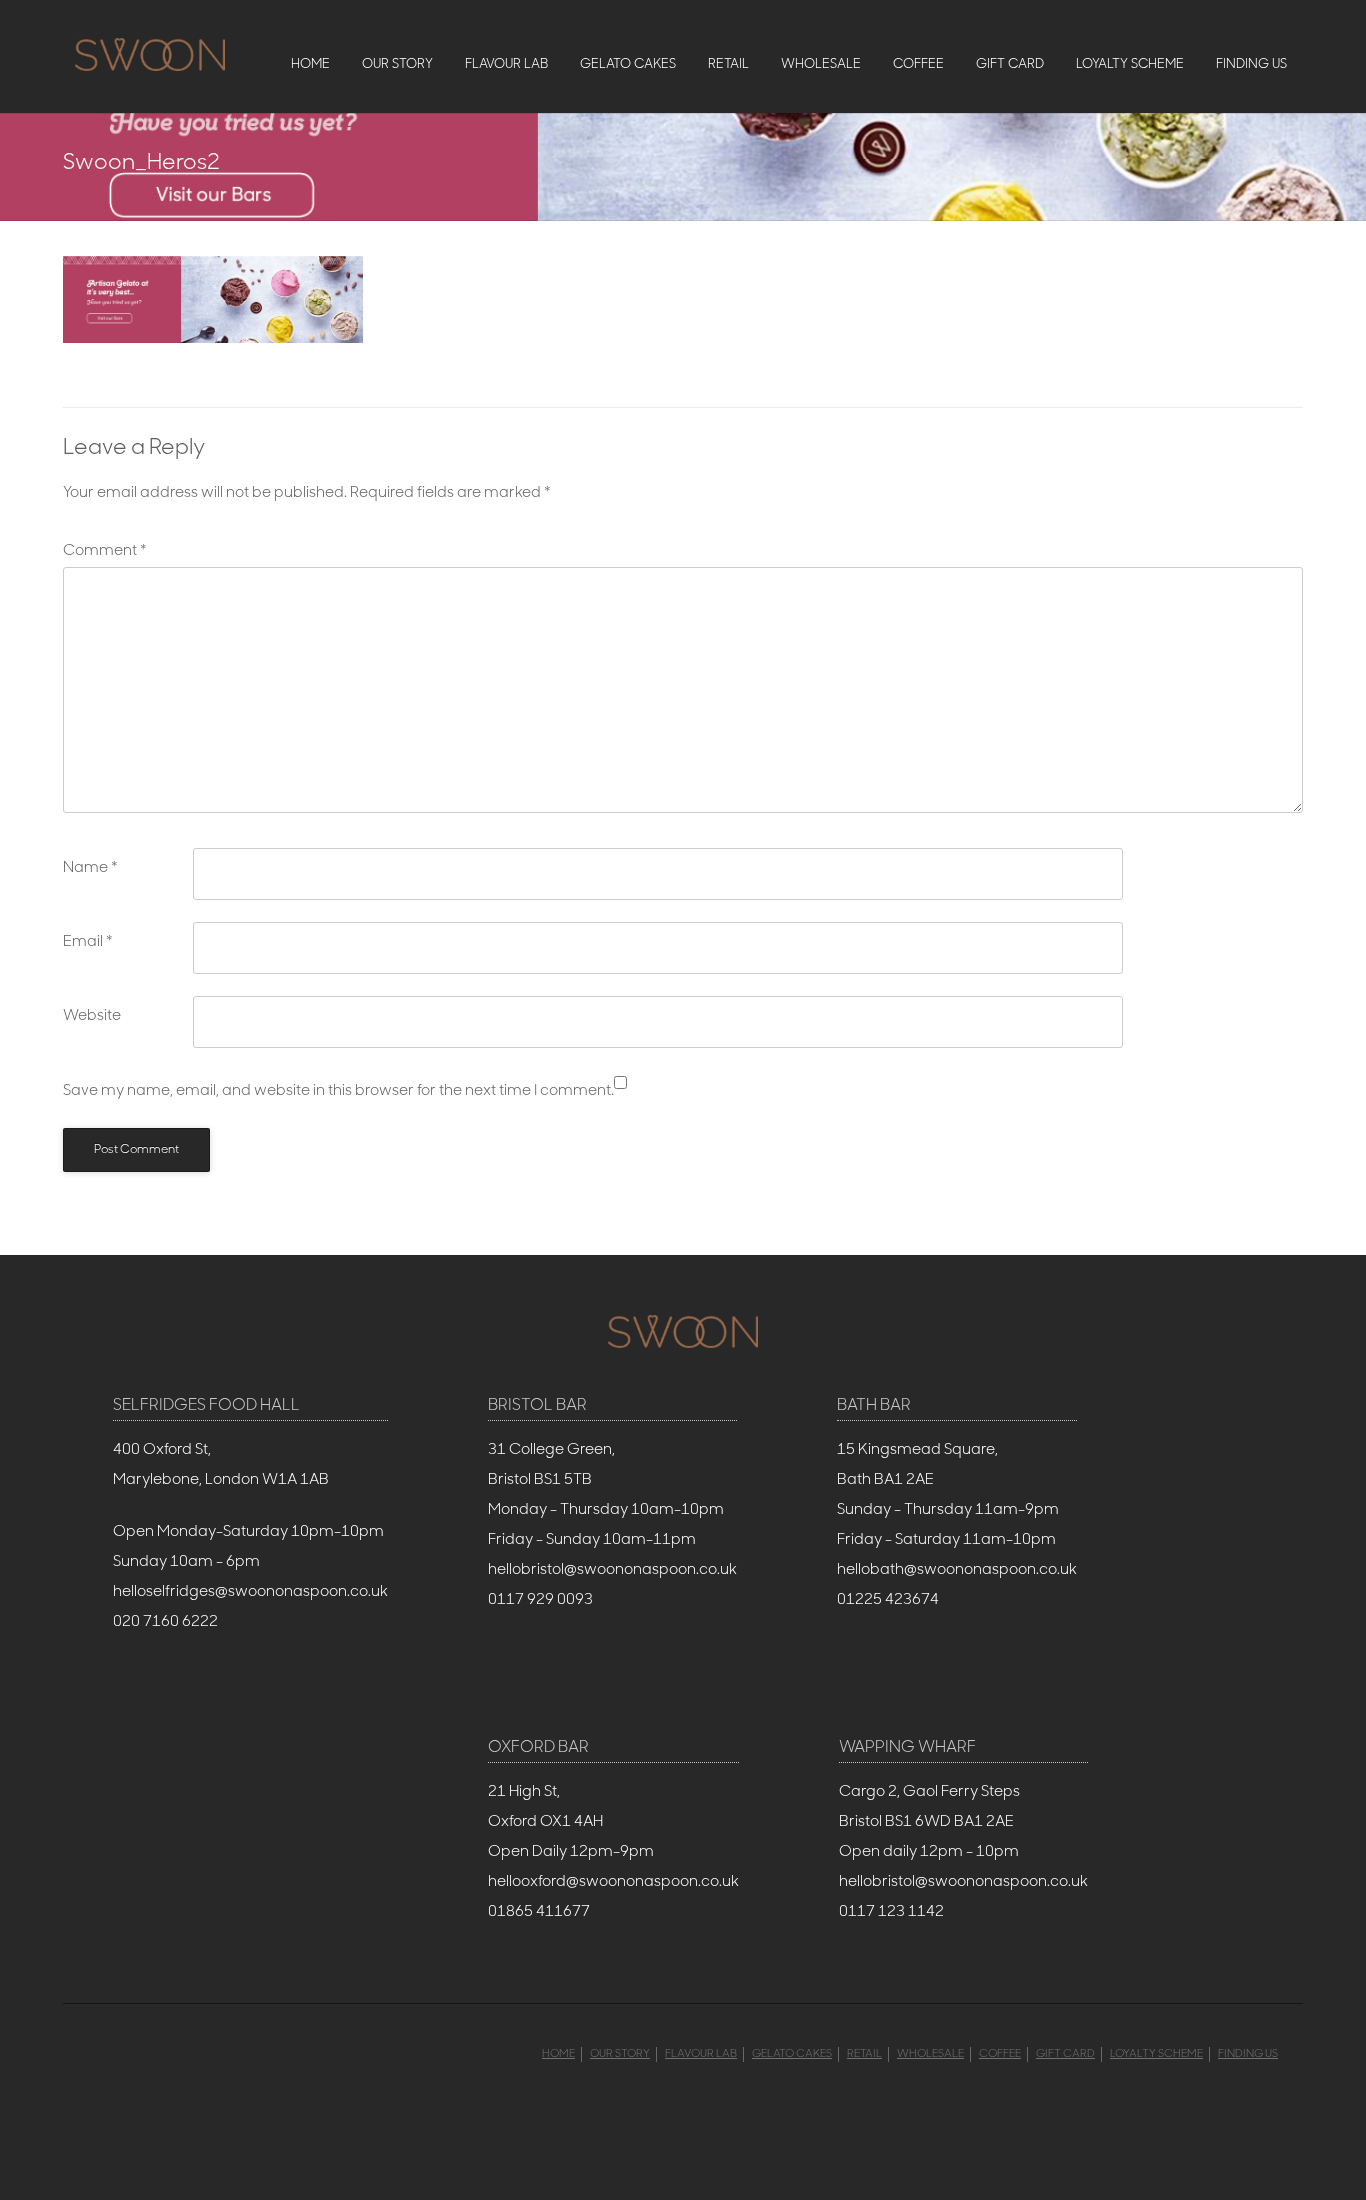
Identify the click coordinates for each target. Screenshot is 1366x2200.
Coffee (918, 64)
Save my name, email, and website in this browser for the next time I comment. (338, 1091)
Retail (728, 64)
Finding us (1251, 64)
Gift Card (1010, 64)
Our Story (397, 64)
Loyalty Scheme (1130, 64)
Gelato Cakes (628, 64)
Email (88, 942)
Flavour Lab (506, 64)
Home (310, 64)
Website (92, 1016)
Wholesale (821, 64)
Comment (105, 551)
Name (90, 868)
